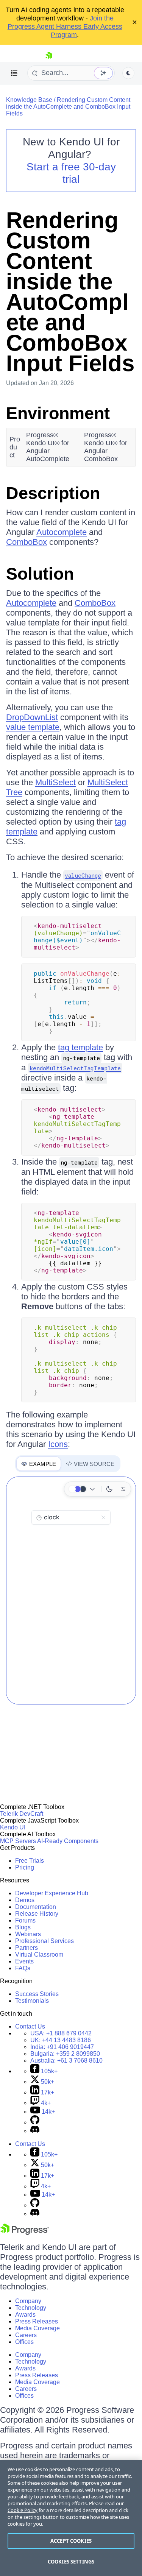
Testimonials (32, 2001)
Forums (25, 1920)
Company (28, 2301)
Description (53, 493)
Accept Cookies (71, 2541)
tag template (80, 1047)
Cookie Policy (23, 2510)
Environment (58, 413)
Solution (40, 574)
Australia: (66, 2061)
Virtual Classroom (39, 1955)
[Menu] (14, 73)
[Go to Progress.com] (25, 2233)
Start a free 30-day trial (71, 173)
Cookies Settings (71, 2562)
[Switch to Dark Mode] (109, 1489)
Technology (31, 2308)
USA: (61, 2033)
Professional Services (44, 1941)
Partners (27, 1948)
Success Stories (37, 1994)
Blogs (23, 1927)
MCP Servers (18, 1841)
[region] (71, 2518)
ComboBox (27, 542)
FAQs (23, 1968)
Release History (37, 1914)
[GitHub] (35, 2122)
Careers (26, 2335)
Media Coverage (37, 2328)
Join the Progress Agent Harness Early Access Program (65, 27)
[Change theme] (83, 1489)
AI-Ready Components (68, 1841)
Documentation (36, 1907)
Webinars (28, 1934)
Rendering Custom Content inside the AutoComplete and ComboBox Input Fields (68, 107)
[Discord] (35, 2131)
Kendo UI (13, 1827)
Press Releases (37, 2321)
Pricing (25, 1867)
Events (24, 1961)
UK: (61, 2040)
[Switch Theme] (128, 73)
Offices (24, 2342)
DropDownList (32, 717)
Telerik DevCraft (22, 1814)
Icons (58, 1444)
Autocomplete (62, 532)
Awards (25, 2315)
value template (33, 727)
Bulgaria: (65, 2054)
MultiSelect (55, 782)
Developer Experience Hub (52, 1893)
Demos (25, 1900)
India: (62, 2047)
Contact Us (30, 2026)
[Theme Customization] (123, 1489)
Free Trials (30, 1861)
